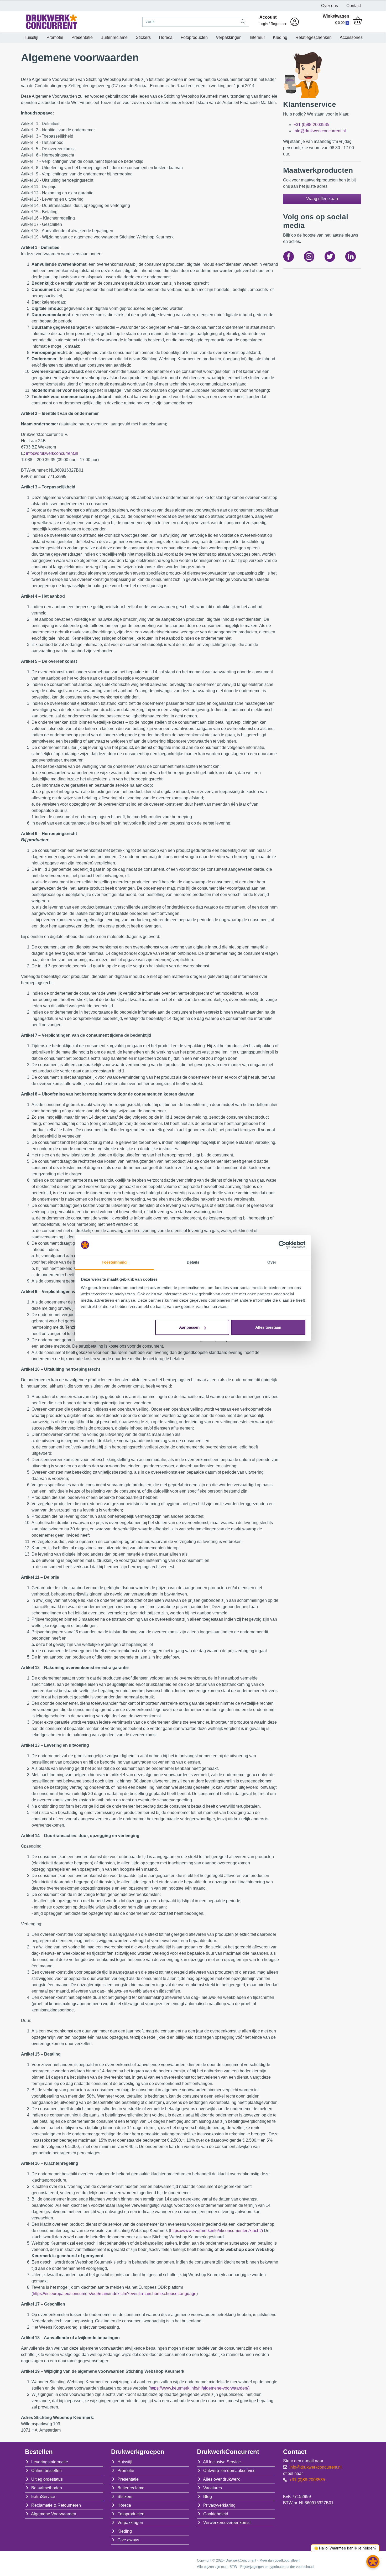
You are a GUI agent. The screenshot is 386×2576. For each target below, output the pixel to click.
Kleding (280, 37)
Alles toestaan (268, 1327)
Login (264, 24)
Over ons (330, 6)
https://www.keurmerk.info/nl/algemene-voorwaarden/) (200, 2388)
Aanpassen (189, 1327)
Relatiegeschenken (314, 37)
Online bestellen (46, 2471)
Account (268, 17)
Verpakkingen (229, 37)
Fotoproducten (194, 37)
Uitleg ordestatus (47, 2479)
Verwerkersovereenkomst (227, 2523)
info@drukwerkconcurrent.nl (52, 453)
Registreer (278, 24)
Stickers (143, 37)
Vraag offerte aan (322, 199)
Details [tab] (193, 1262)
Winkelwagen (336, 16)
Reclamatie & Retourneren (56, 2505)
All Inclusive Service (222, 2462)
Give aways (128, 2540)
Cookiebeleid (216, 2514)
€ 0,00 (342, 23)
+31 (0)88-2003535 (311, 125)
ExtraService (43, 2497)
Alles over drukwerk (221, 2479)
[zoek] (243, 22)
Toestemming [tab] (114, 1262)
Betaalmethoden (47, 2488)
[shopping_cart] (358, 21)
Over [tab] (272, 1262)
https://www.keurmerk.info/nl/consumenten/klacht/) (217, 2231)
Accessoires (351, 37)
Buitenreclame (114, 37)
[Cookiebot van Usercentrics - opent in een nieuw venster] (282, 1245)
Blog (208, 2497)
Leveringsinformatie (50, 2462)
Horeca (166, 37)
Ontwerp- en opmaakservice (229, 2471)
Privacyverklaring (219, 2505)
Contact (354, 6)
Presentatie (82, 37)
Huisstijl (31, 37)
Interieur (257, 37)
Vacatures (213, 2488)
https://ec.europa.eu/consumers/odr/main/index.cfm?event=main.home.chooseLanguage (115, 2294)
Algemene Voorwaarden (54, 2514)
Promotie (55, 37)
